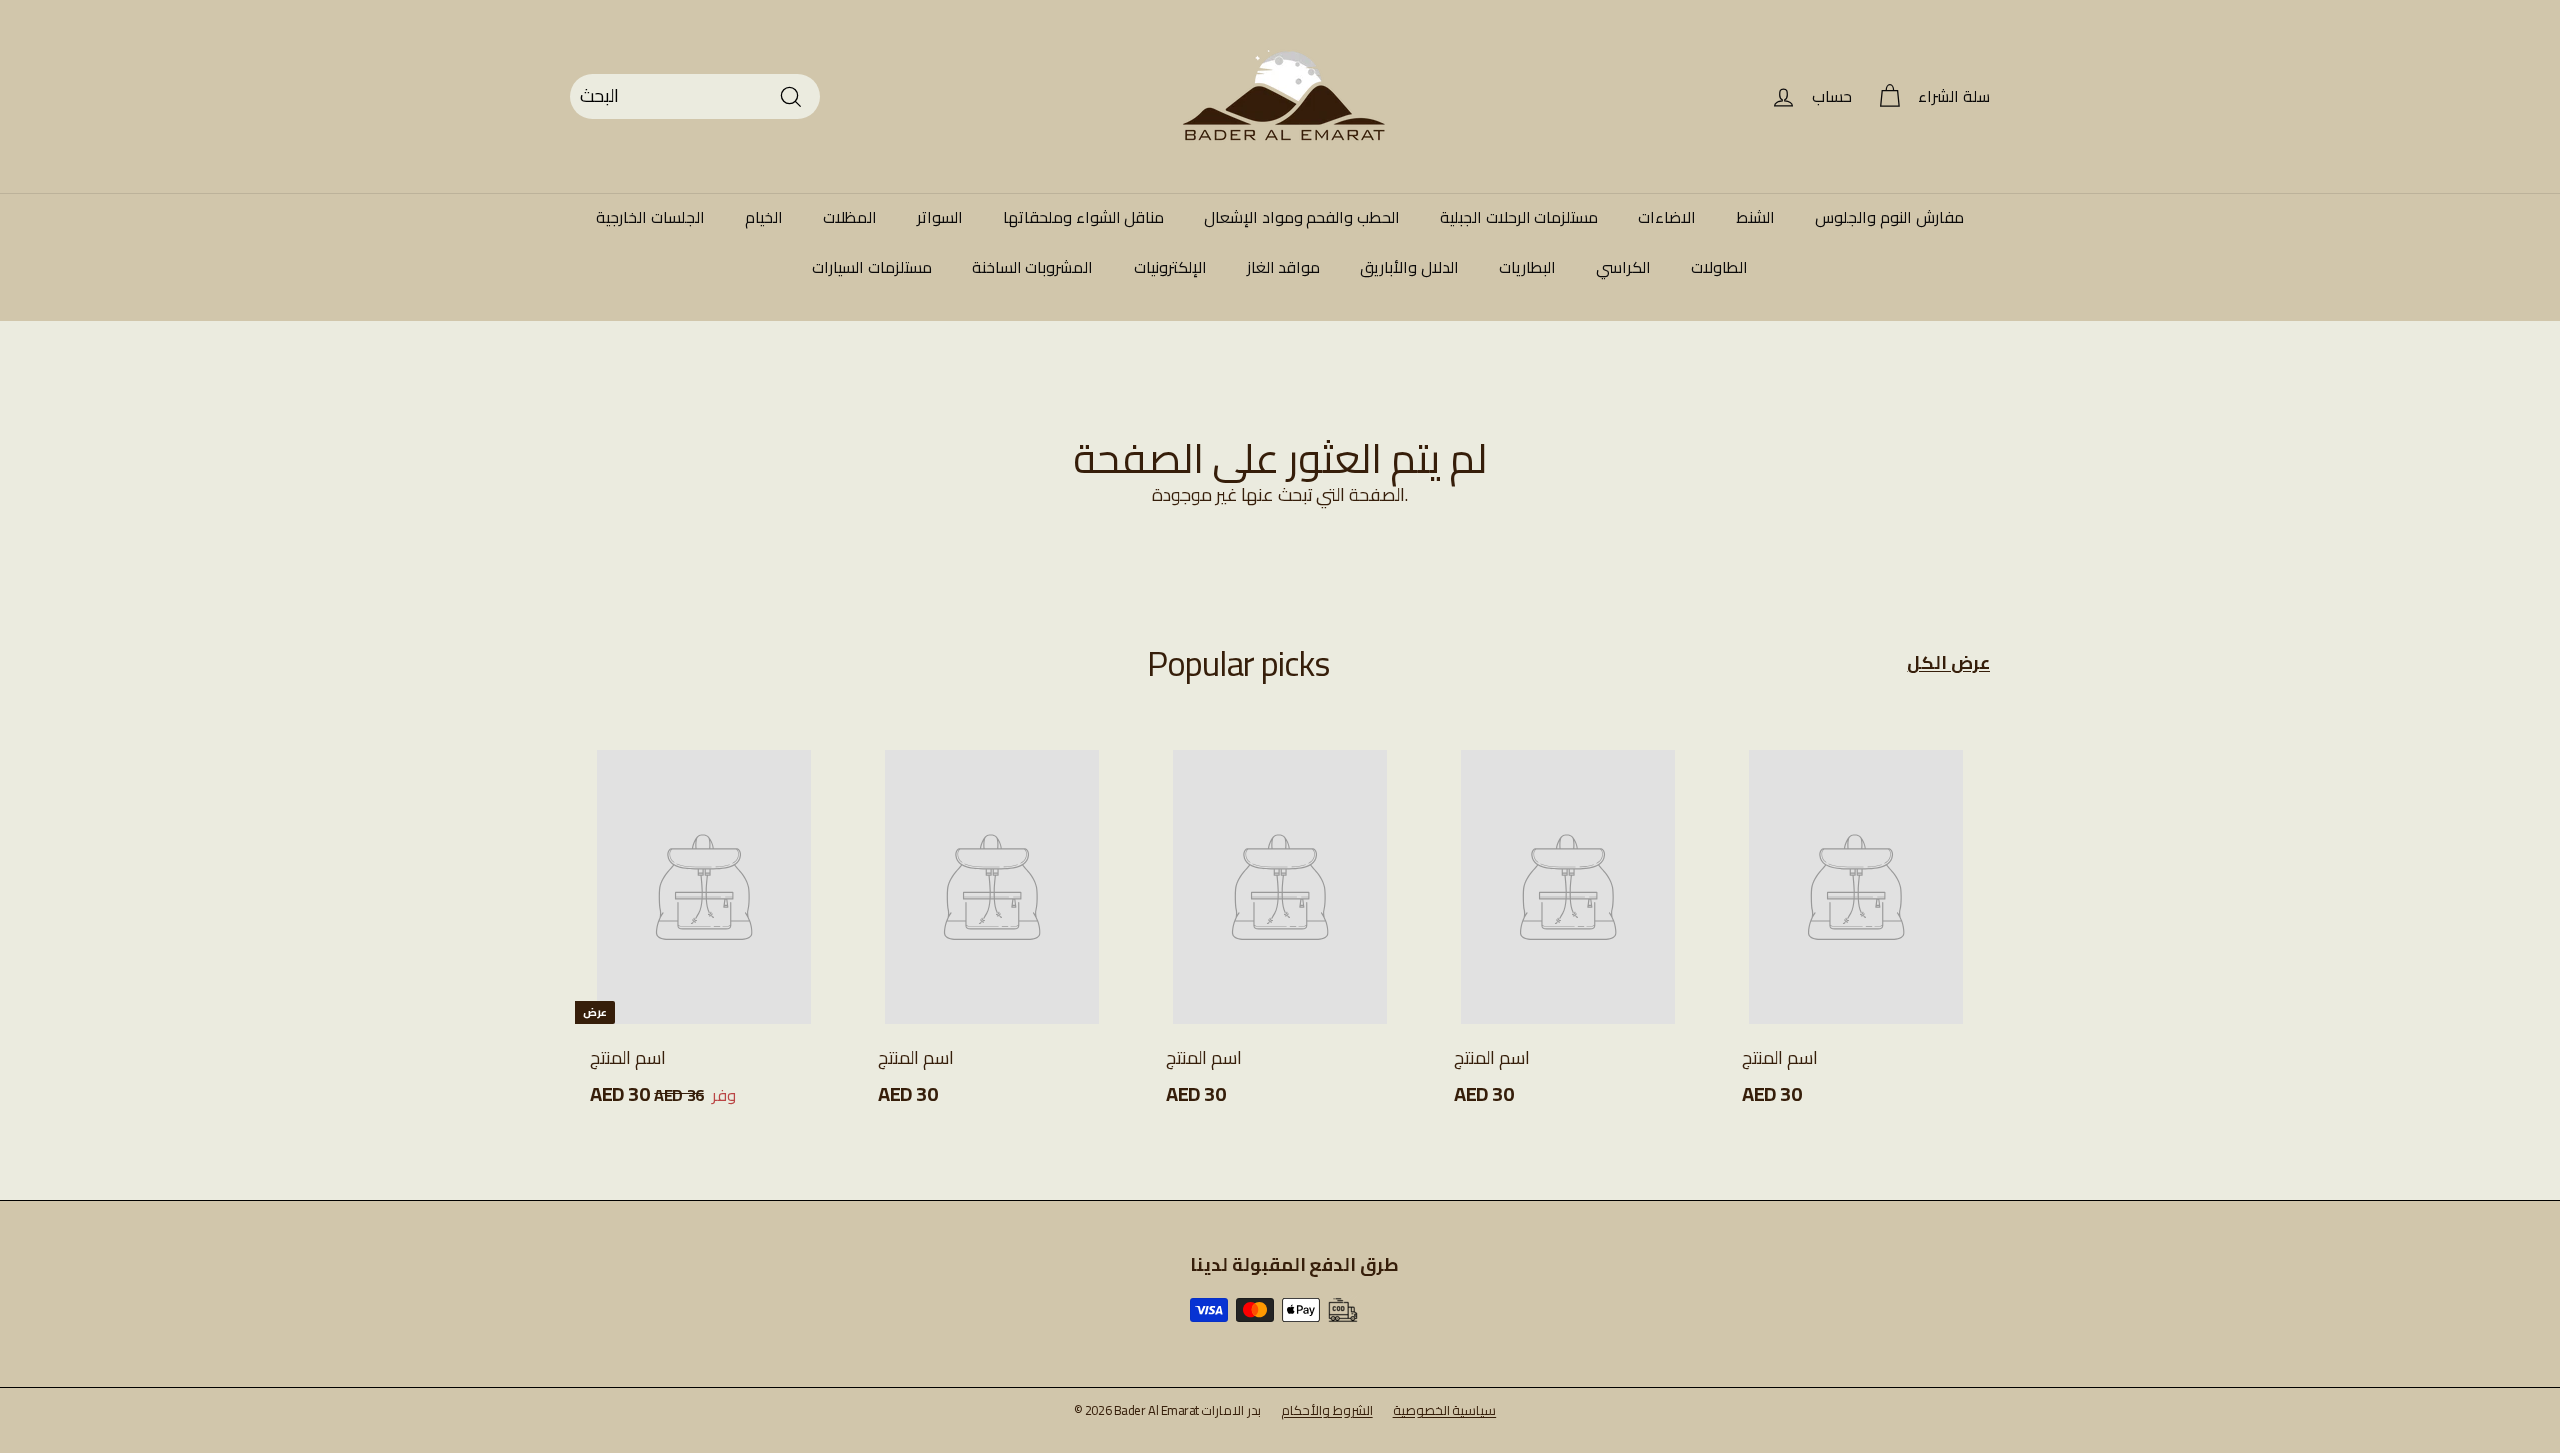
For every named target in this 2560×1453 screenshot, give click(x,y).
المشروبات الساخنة (1033, 267)
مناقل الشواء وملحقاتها (1083, 217)
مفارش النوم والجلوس (1889, 217)
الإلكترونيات (1170, 267)
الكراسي (1623, 267)
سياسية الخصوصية (1445, 1410)
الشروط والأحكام (1327, 1410)
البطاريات (1527, 267)
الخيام (764, 217)
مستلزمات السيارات (872, 267)
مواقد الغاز (1284, 267)
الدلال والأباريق (1409, 267)
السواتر (940, 217)
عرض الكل (1948, 663)
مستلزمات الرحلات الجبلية (1519, 217)
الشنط (1755, 217)
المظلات (850, 217)
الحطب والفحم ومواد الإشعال (1302, 217)
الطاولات (1719, 267)
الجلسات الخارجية (650, 217)
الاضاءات (1667, 217)
